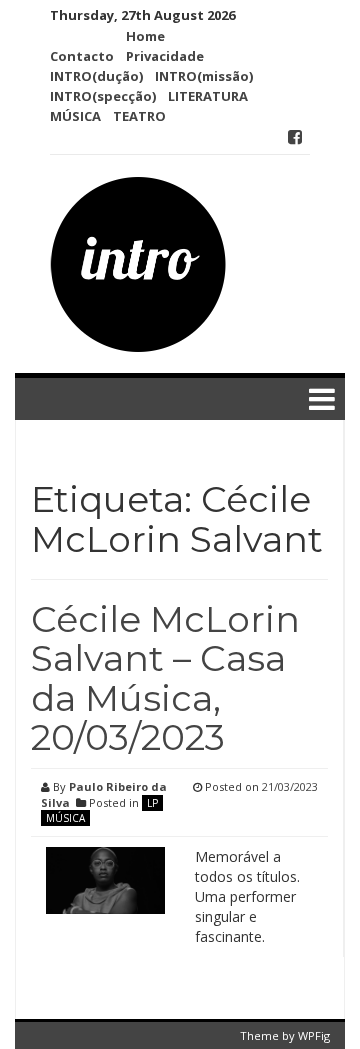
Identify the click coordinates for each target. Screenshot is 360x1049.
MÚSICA (75, 116)
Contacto (82, 56)
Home (145, 36)
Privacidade (165, 56)
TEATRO (139, 116)
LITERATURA (208, 96)
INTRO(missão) (204, 76)
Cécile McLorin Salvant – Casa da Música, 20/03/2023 (165, 678)
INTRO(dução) (96, 76)
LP (152, 803)
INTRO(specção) (103, 96)
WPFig (314, 1035)
